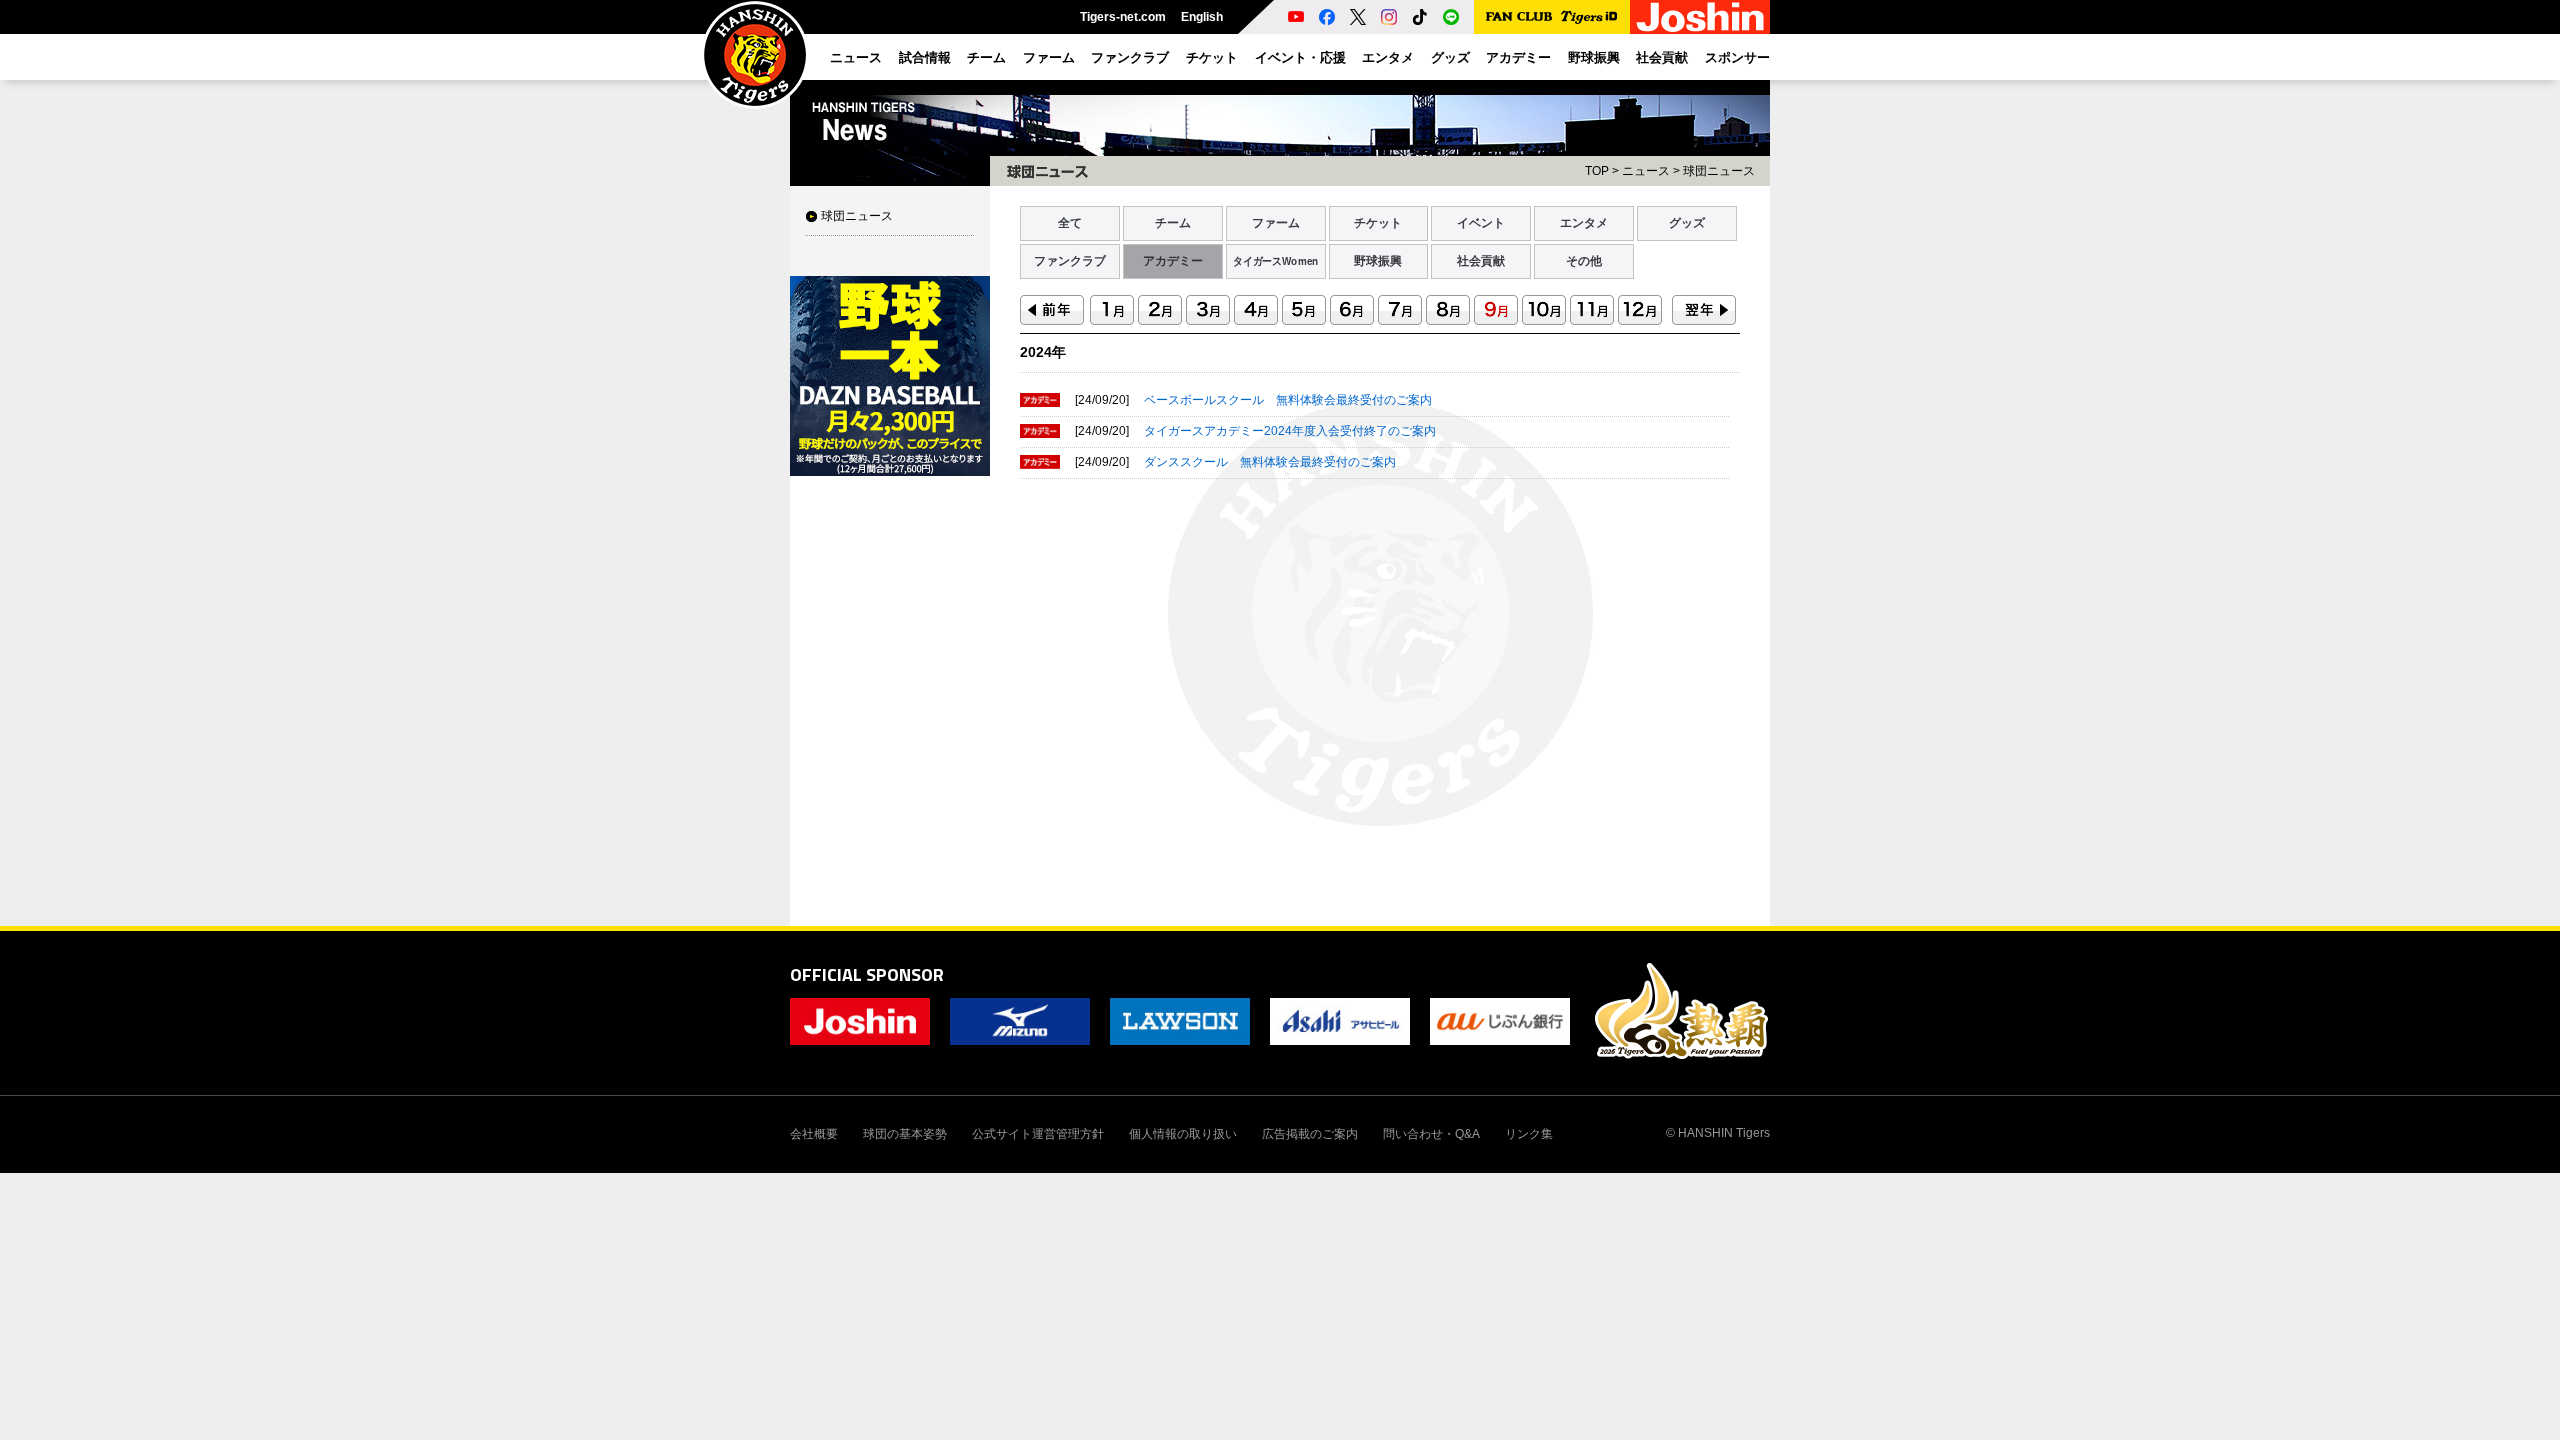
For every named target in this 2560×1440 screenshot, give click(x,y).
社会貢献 (1481, 261)
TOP (1597, 171)
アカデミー (1173, 261)
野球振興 (1378, 261)
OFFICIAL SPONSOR (867, 974)
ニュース (1646, 171)
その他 (1584, 261)
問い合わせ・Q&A (1431, 1134)
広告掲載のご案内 (1310, 1134)
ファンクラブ (1070, 261)
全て (1070, 223)
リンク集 (1529, 1134)
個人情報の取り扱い (1183, 1134)
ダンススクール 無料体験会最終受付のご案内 (1270, 462)
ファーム (1276, 223)
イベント (1481, 223)
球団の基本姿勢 (905, 1134)
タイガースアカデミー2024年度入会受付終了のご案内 (1290, 431)
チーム (1173, 223)
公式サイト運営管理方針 (1038, 1134)
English (1202, 17)
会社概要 (814, 1134)
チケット (1378, 223)
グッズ (1687, 223)
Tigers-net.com (1123, 17)
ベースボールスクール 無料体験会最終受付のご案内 (1288, 400)
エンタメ (1584, 223)
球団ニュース (857, 216)
